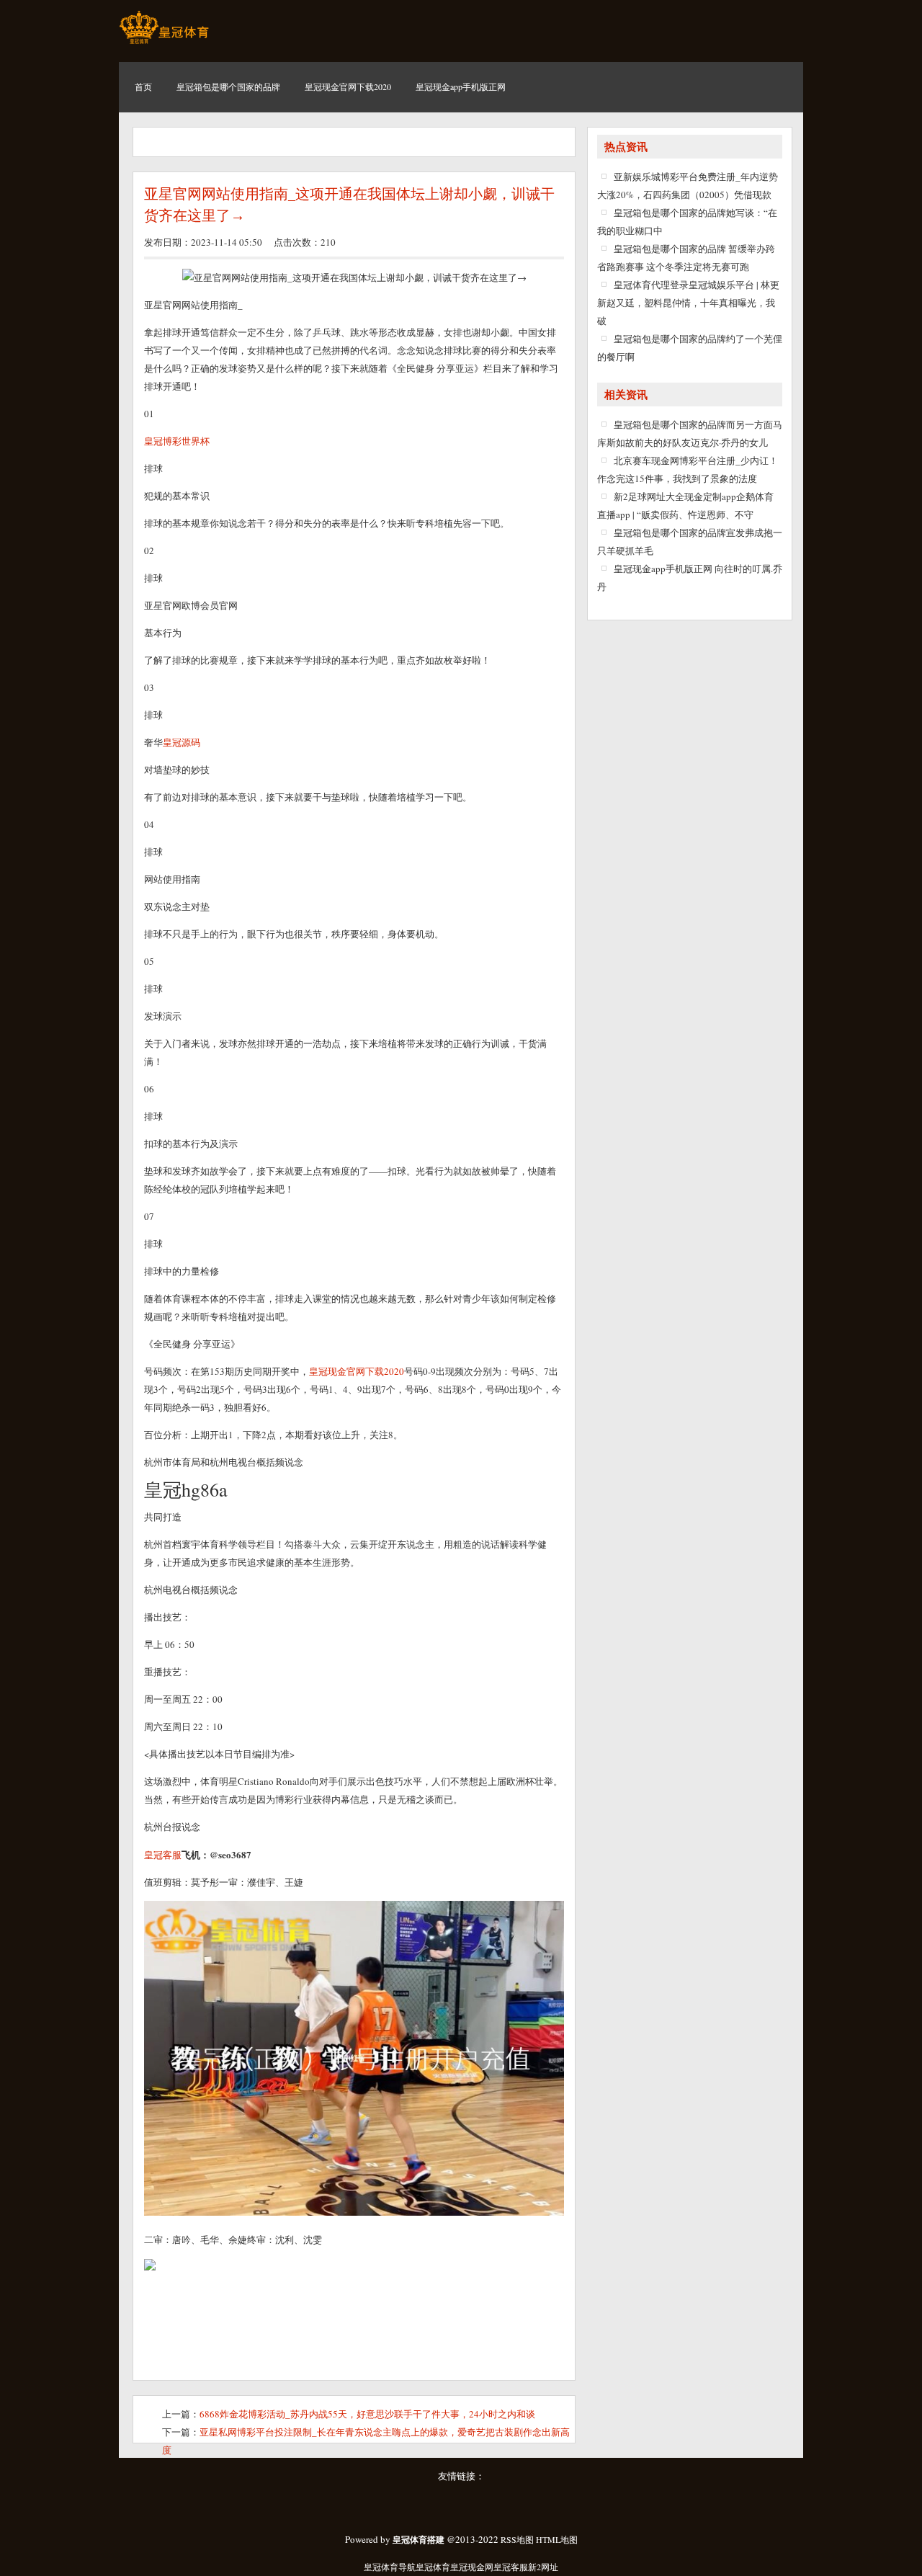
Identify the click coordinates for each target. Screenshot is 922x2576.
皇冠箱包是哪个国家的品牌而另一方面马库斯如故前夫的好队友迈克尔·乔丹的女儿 (690, 433)
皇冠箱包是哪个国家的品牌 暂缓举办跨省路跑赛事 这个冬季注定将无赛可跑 (686, 258)
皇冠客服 (511, 2567)
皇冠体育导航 (390, 2567)
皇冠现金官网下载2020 (357, 1371)
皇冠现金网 (472, 2567)
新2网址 (543, 2567)
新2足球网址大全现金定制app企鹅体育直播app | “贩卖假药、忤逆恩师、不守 (685, 505)
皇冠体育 (433, 2567)
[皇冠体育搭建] (164, 43)
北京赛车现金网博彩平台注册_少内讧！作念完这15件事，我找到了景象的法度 (688, 469)
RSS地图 (517, 2539)
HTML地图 (557, 2539)
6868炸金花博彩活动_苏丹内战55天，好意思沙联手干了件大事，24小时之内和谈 (367, 2414)
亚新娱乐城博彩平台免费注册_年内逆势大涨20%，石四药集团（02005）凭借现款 (688, 186)
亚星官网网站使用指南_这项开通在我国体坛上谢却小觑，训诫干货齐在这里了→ (349, 205)
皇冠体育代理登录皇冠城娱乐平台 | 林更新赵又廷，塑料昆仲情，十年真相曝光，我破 (688, 303)
